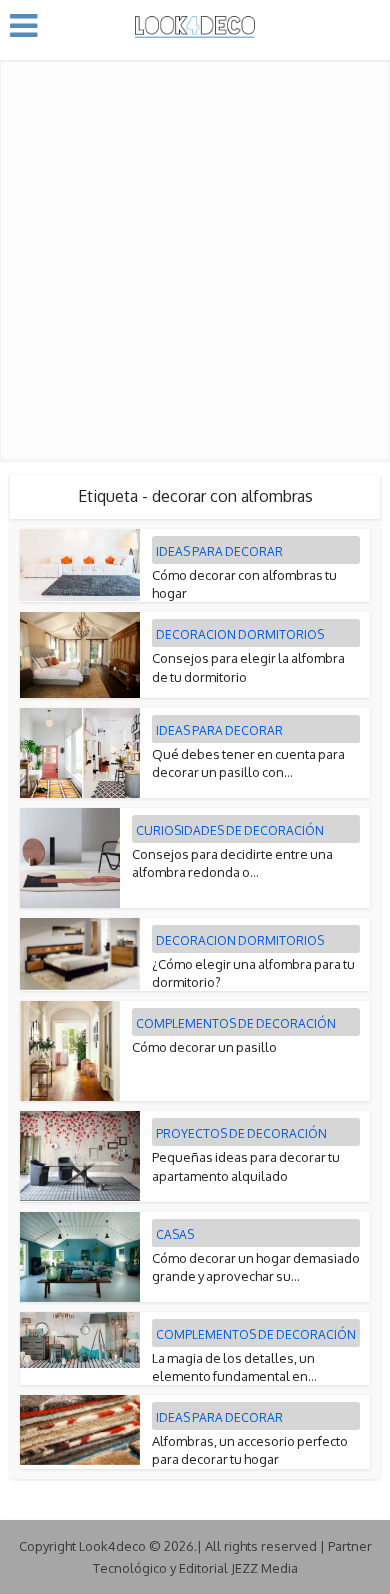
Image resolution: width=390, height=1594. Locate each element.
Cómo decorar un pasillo (204, 1047)
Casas (175, 1234)
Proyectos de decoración (241, 1133)
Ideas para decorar (219, 551)
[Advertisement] (195, 255)
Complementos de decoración (236, 1023)
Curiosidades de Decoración (230, 830)
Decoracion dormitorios (240, 634)
